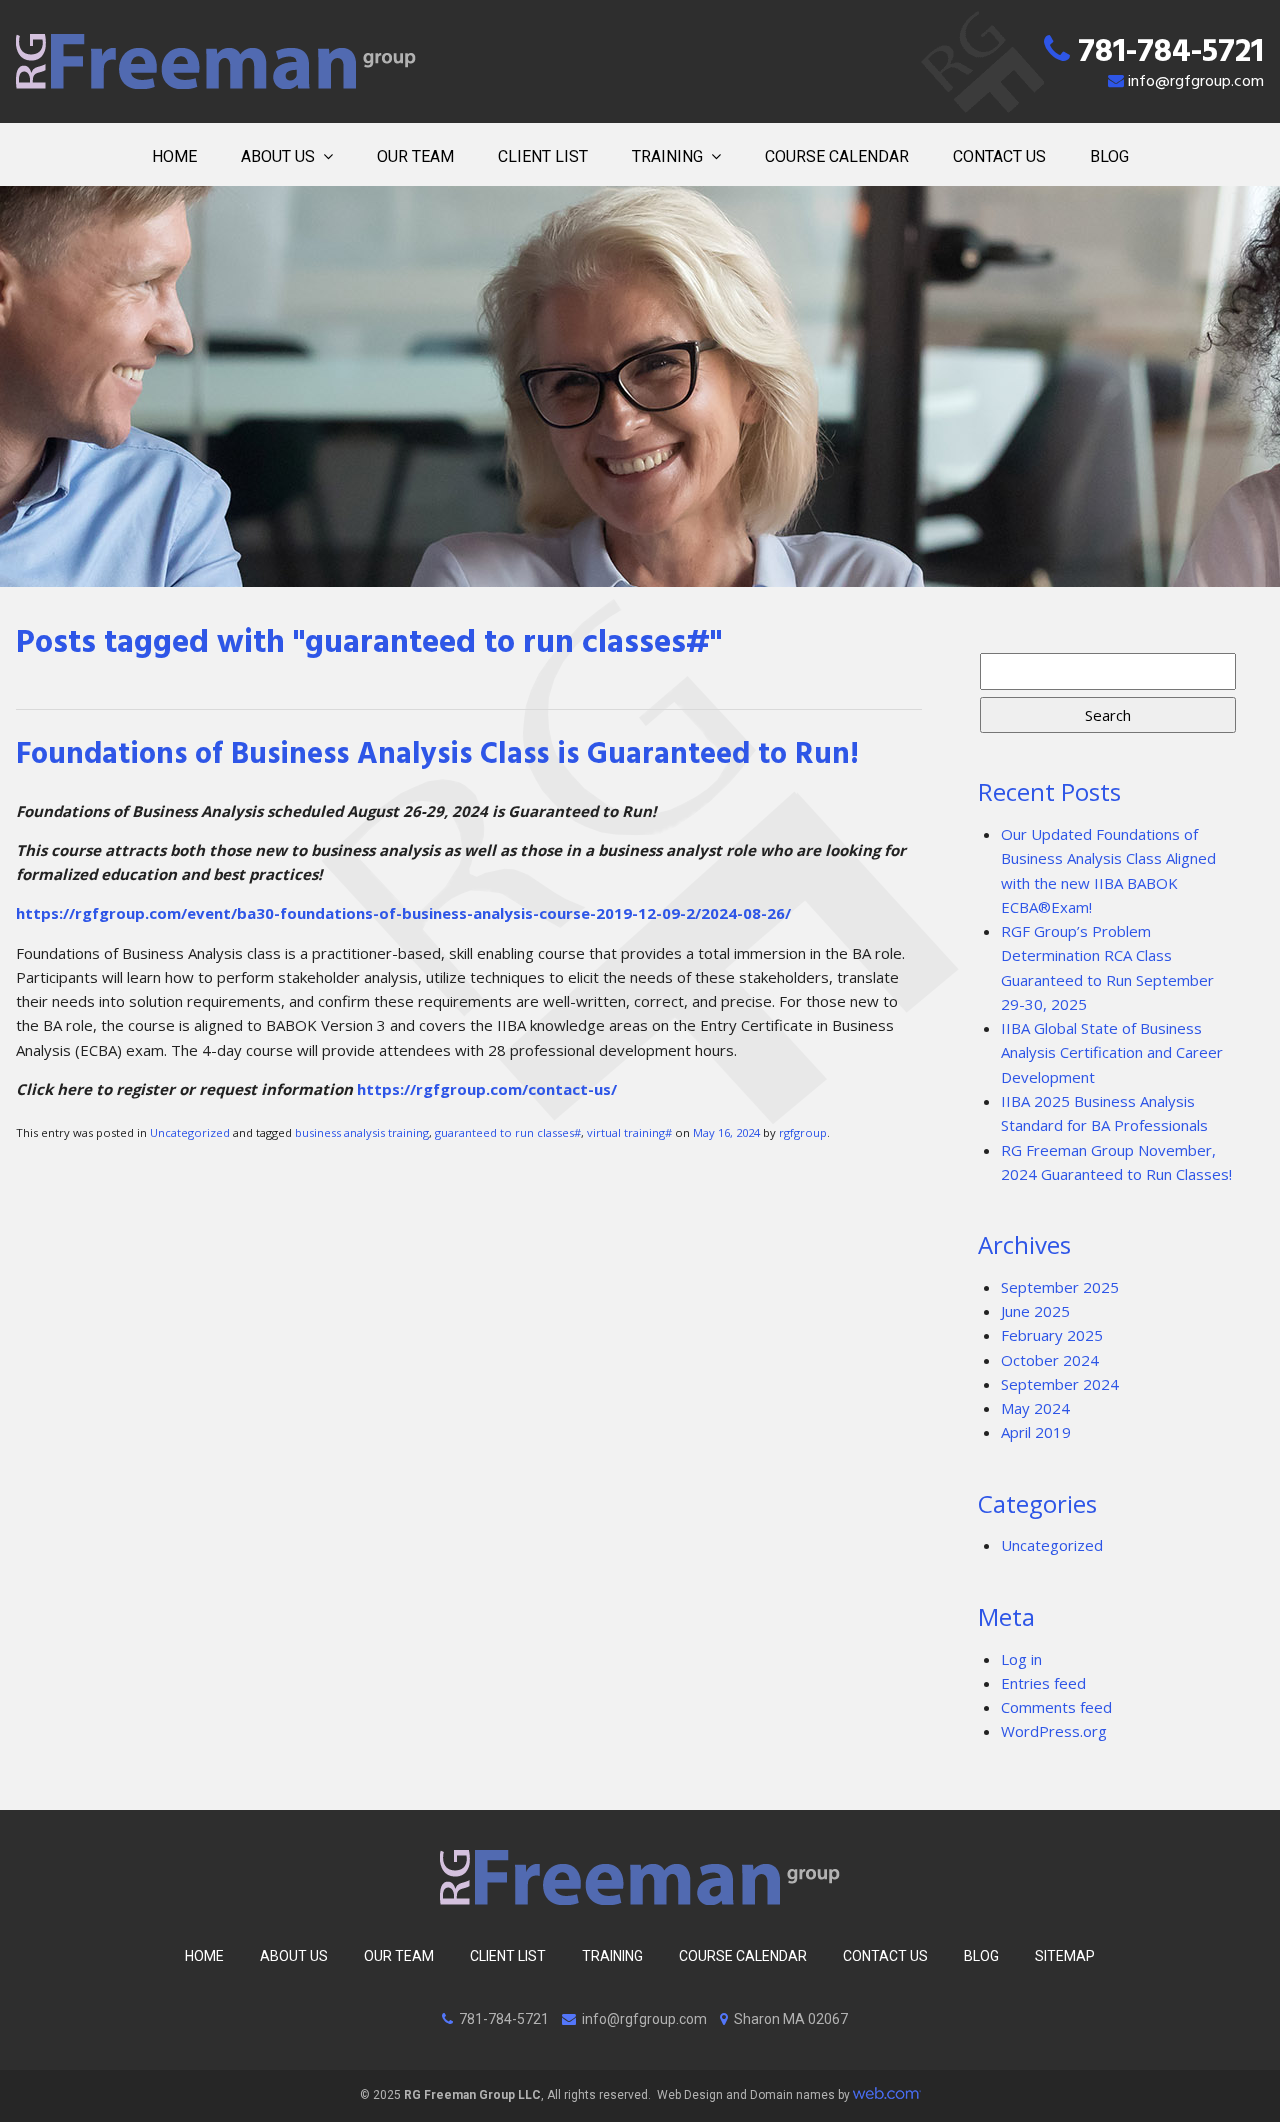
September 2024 (1060, 1384)
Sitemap (1065, 1956)
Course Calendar (837, 156)
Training (667, 156)
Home (174, 156)
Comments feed (1056, 1707)
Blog (1109, 156)
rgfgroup (803, 1132)
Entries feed (1043, 1683)
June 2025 (1035, 1311)
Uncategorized (190, 1132)
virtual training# (629, 1132)
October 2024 (1050, 1360)
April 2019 (1036, 1432)
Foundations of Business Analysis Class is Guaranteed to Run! (437, 758)
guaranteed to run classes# (508, 1132)
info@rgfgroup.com (1196, 83)
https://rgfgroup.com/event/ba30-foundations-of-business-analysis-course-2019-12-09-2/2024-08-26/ (403, 913)
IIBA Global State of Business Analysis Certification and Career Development (1112, 1052)
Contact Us (999, 156)
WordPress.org (1054, 1731)
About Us (278, 156)
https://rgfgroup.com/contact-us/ (487, 1089)
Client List (543, 156)
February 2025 (1052, 1335)
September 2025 (1060, 1287)
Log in (1021, 1659)
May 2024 (1035, 1408)
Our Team (415, 156)
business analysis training (362, 1132)
